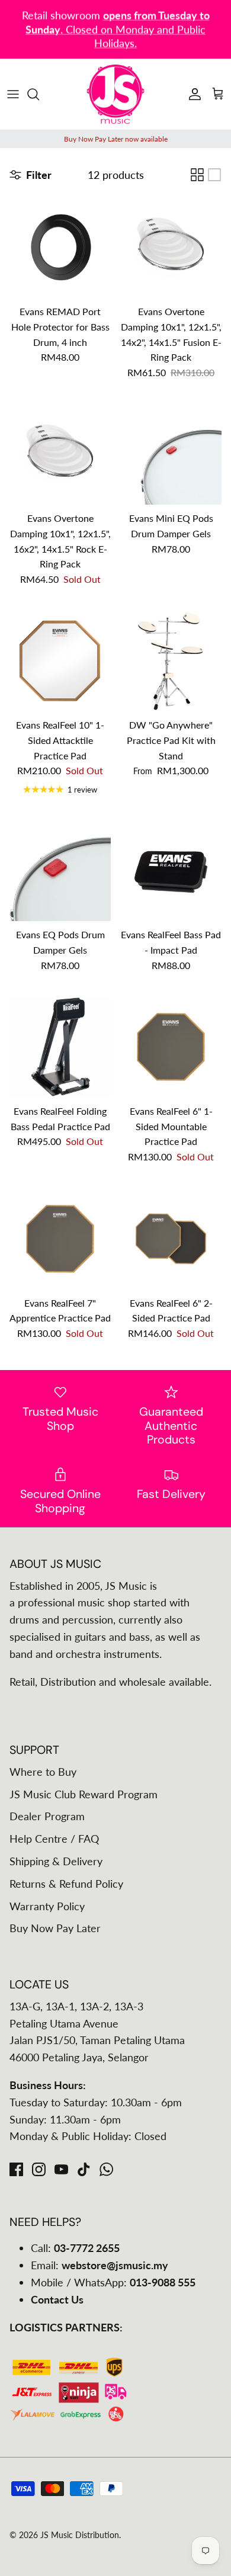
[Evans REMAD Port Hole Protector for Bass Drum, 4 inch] (60, 247)
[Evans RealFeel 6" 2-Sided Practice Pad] (171, 1239)
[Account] (192, 94)
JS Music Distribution (80, 2535)
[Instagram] (39, 2169)
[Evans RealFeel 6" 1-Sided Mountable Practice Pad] (171, 1047)
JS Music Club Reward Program (84, 1794)
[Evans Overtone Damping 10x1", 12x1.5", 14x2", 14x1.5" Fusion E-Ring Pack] (171, 247)
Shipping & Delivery (56, 1861)
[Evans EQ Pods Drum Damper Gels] (60, 870)
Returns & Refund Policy (66, 1884)
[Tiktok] (84, 2169)
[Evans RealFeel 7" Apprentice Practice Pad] (60, 1239)
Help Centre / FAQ (54, 1839)
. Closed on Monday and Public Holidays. (118, 29)
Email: (100, 2265)
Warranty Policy (47, 1906)
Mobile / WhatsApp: (113, 2282)
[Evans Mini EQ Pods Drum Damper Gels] (171, 454)
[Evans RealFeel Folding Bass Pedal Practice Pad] (60, 1047)
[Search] (39, 94)
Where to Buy (43, 1772)
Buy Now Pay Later (55, 1928)
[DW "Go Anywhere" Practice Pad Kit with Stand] (171, 661)
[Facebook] (16, 2169)
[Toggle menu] (13, 94)
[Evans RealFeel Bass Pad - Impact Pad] (171, 870)
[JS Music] (115, 94)
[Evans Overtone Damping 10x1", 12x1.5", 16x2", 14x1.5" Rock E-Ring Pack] (60, 454)
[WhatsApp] (106, 2169)
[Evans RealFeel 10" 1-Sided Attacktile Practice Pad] (60, 661)
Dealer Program (47, 1816)
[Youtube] (61, 2169)
